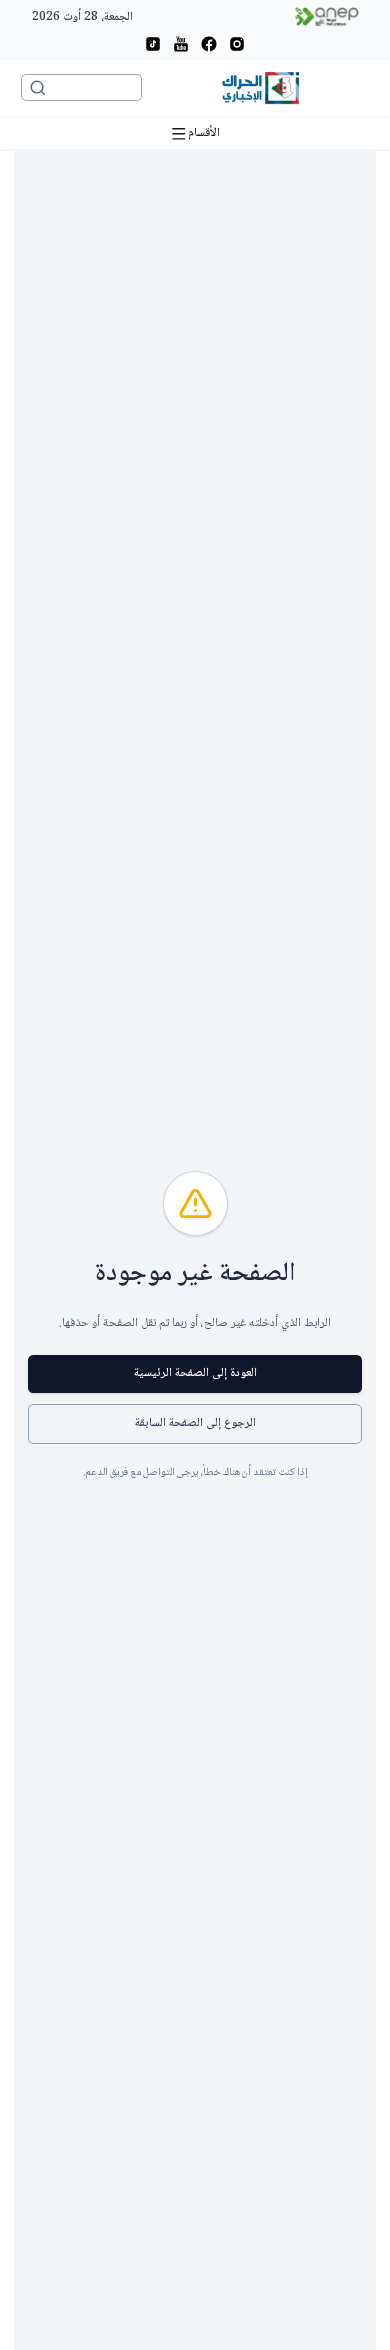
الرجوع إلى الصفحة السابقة (195, 1423)
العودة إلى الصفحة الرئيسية (195, 1373)
